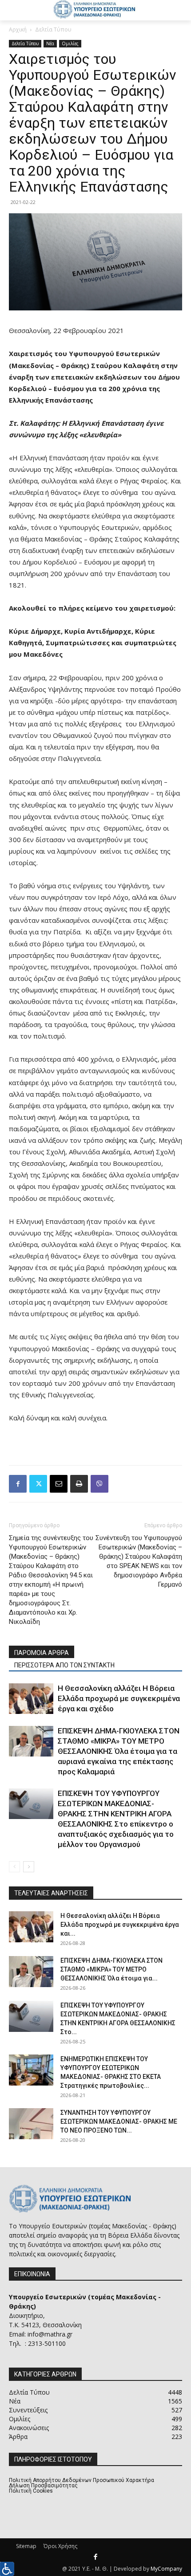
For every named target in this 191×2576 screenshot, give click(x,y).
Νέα (50, 43)
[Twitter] (38, 1484)
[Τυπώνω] (79, 1484)
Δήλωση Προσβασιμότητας (43, 2486)
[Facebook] (18, 1484)
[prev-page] (14, 1867)
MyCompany (166, 2569)
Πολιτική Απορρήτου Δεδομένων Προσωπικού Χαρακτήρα (82, 2480)
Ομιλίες (70, 43)
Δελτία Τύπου (53, 29)
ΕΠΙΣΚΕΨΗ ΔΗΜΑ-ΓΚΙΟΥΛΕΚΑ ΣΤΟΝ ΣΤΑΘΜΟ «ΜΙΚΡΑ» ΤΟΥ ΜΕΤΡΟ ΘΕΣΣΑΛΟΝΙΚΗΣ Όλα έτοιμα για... (111, 1969)
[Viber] (99, 1484)
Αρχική (18, 29)
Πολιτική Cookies (31, 2491)
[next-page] (29, 1867)
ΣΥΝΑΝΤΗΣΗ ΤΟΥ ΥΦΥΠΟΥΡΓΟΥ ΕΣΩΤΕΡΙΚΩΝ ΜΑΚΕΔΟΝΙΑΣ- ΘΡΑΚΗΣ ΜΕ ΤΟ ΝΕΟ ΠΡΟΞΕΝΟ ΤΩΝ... (119, 2121)
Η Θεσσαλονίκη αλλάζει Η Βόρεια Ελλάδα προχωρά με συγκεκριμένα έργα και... (120, 1925)
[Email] (59, 1484)
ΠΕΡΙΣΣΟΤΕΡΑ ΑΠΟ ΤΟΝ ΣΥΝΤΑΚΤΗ (64, 1665)
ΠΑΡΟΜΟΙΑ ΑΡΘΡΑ (42, 1653)
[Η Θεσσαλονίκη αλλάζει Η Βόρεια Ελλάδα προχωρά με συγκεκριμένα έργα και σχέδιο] (31, 1699)
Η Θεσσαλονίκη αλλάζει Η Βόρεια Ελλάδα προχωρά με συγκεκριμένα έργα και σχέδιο (119, 1698)
